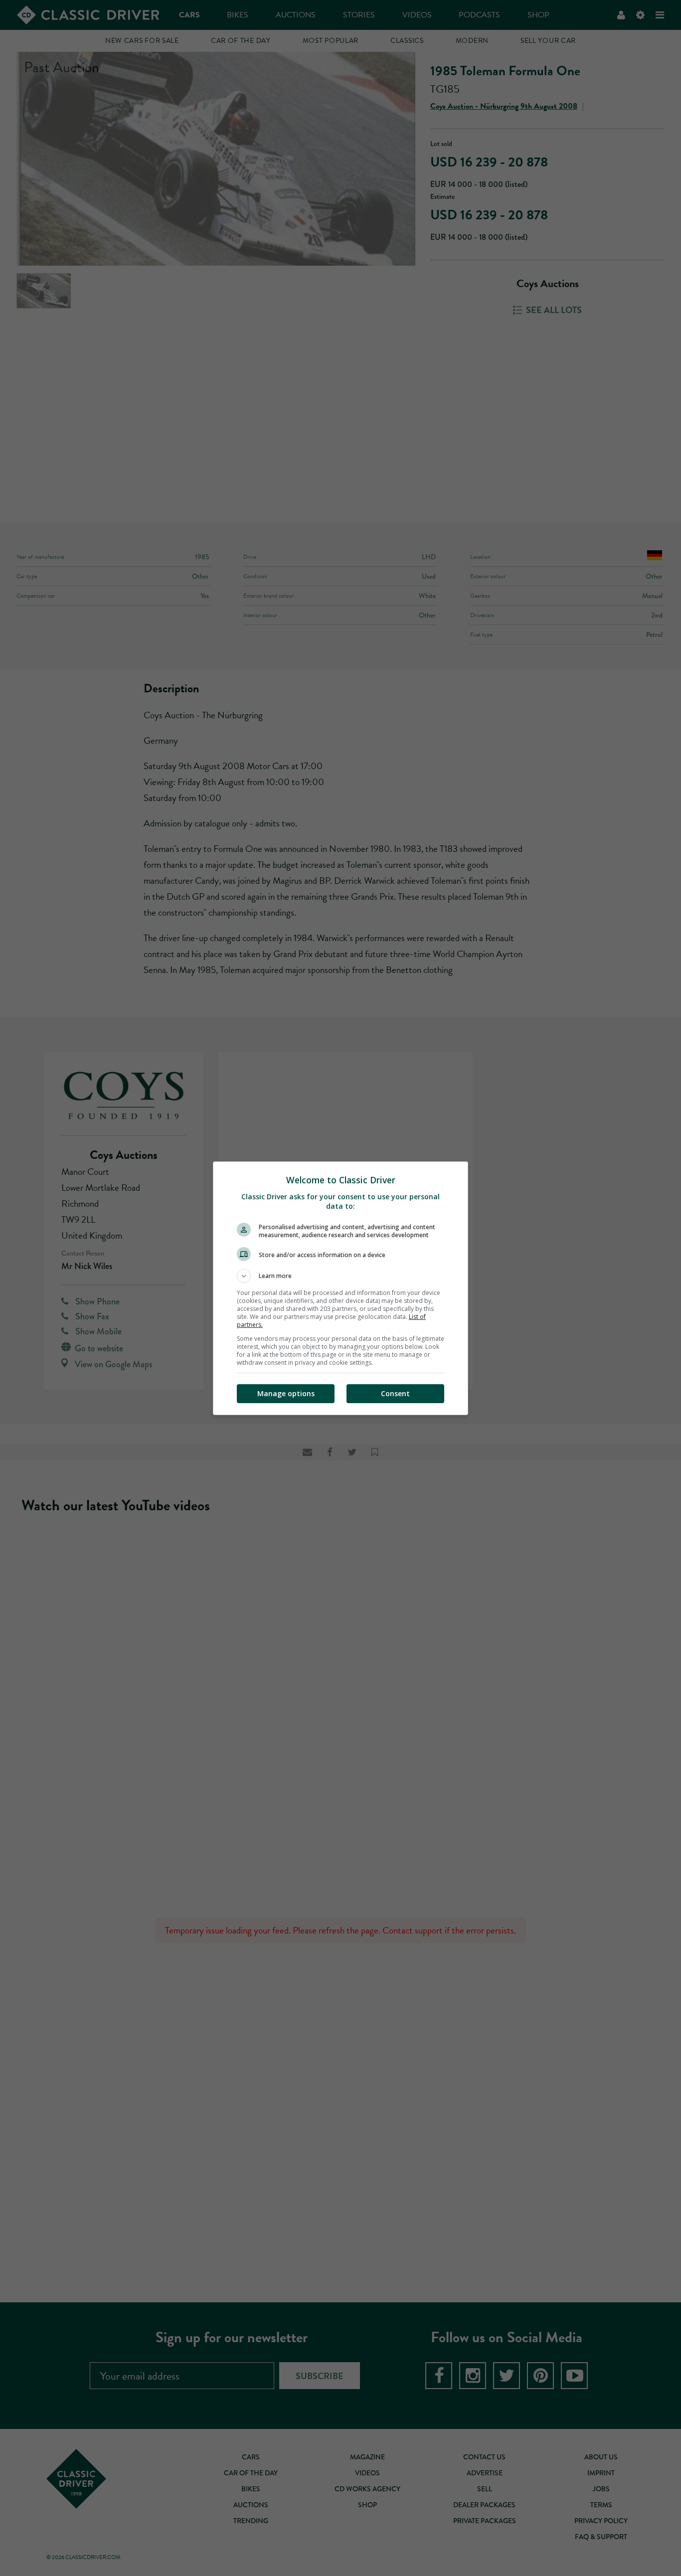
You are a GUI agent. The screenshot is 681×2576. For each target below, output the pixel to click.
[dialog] (340, 1288)
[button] (340, 1276)
